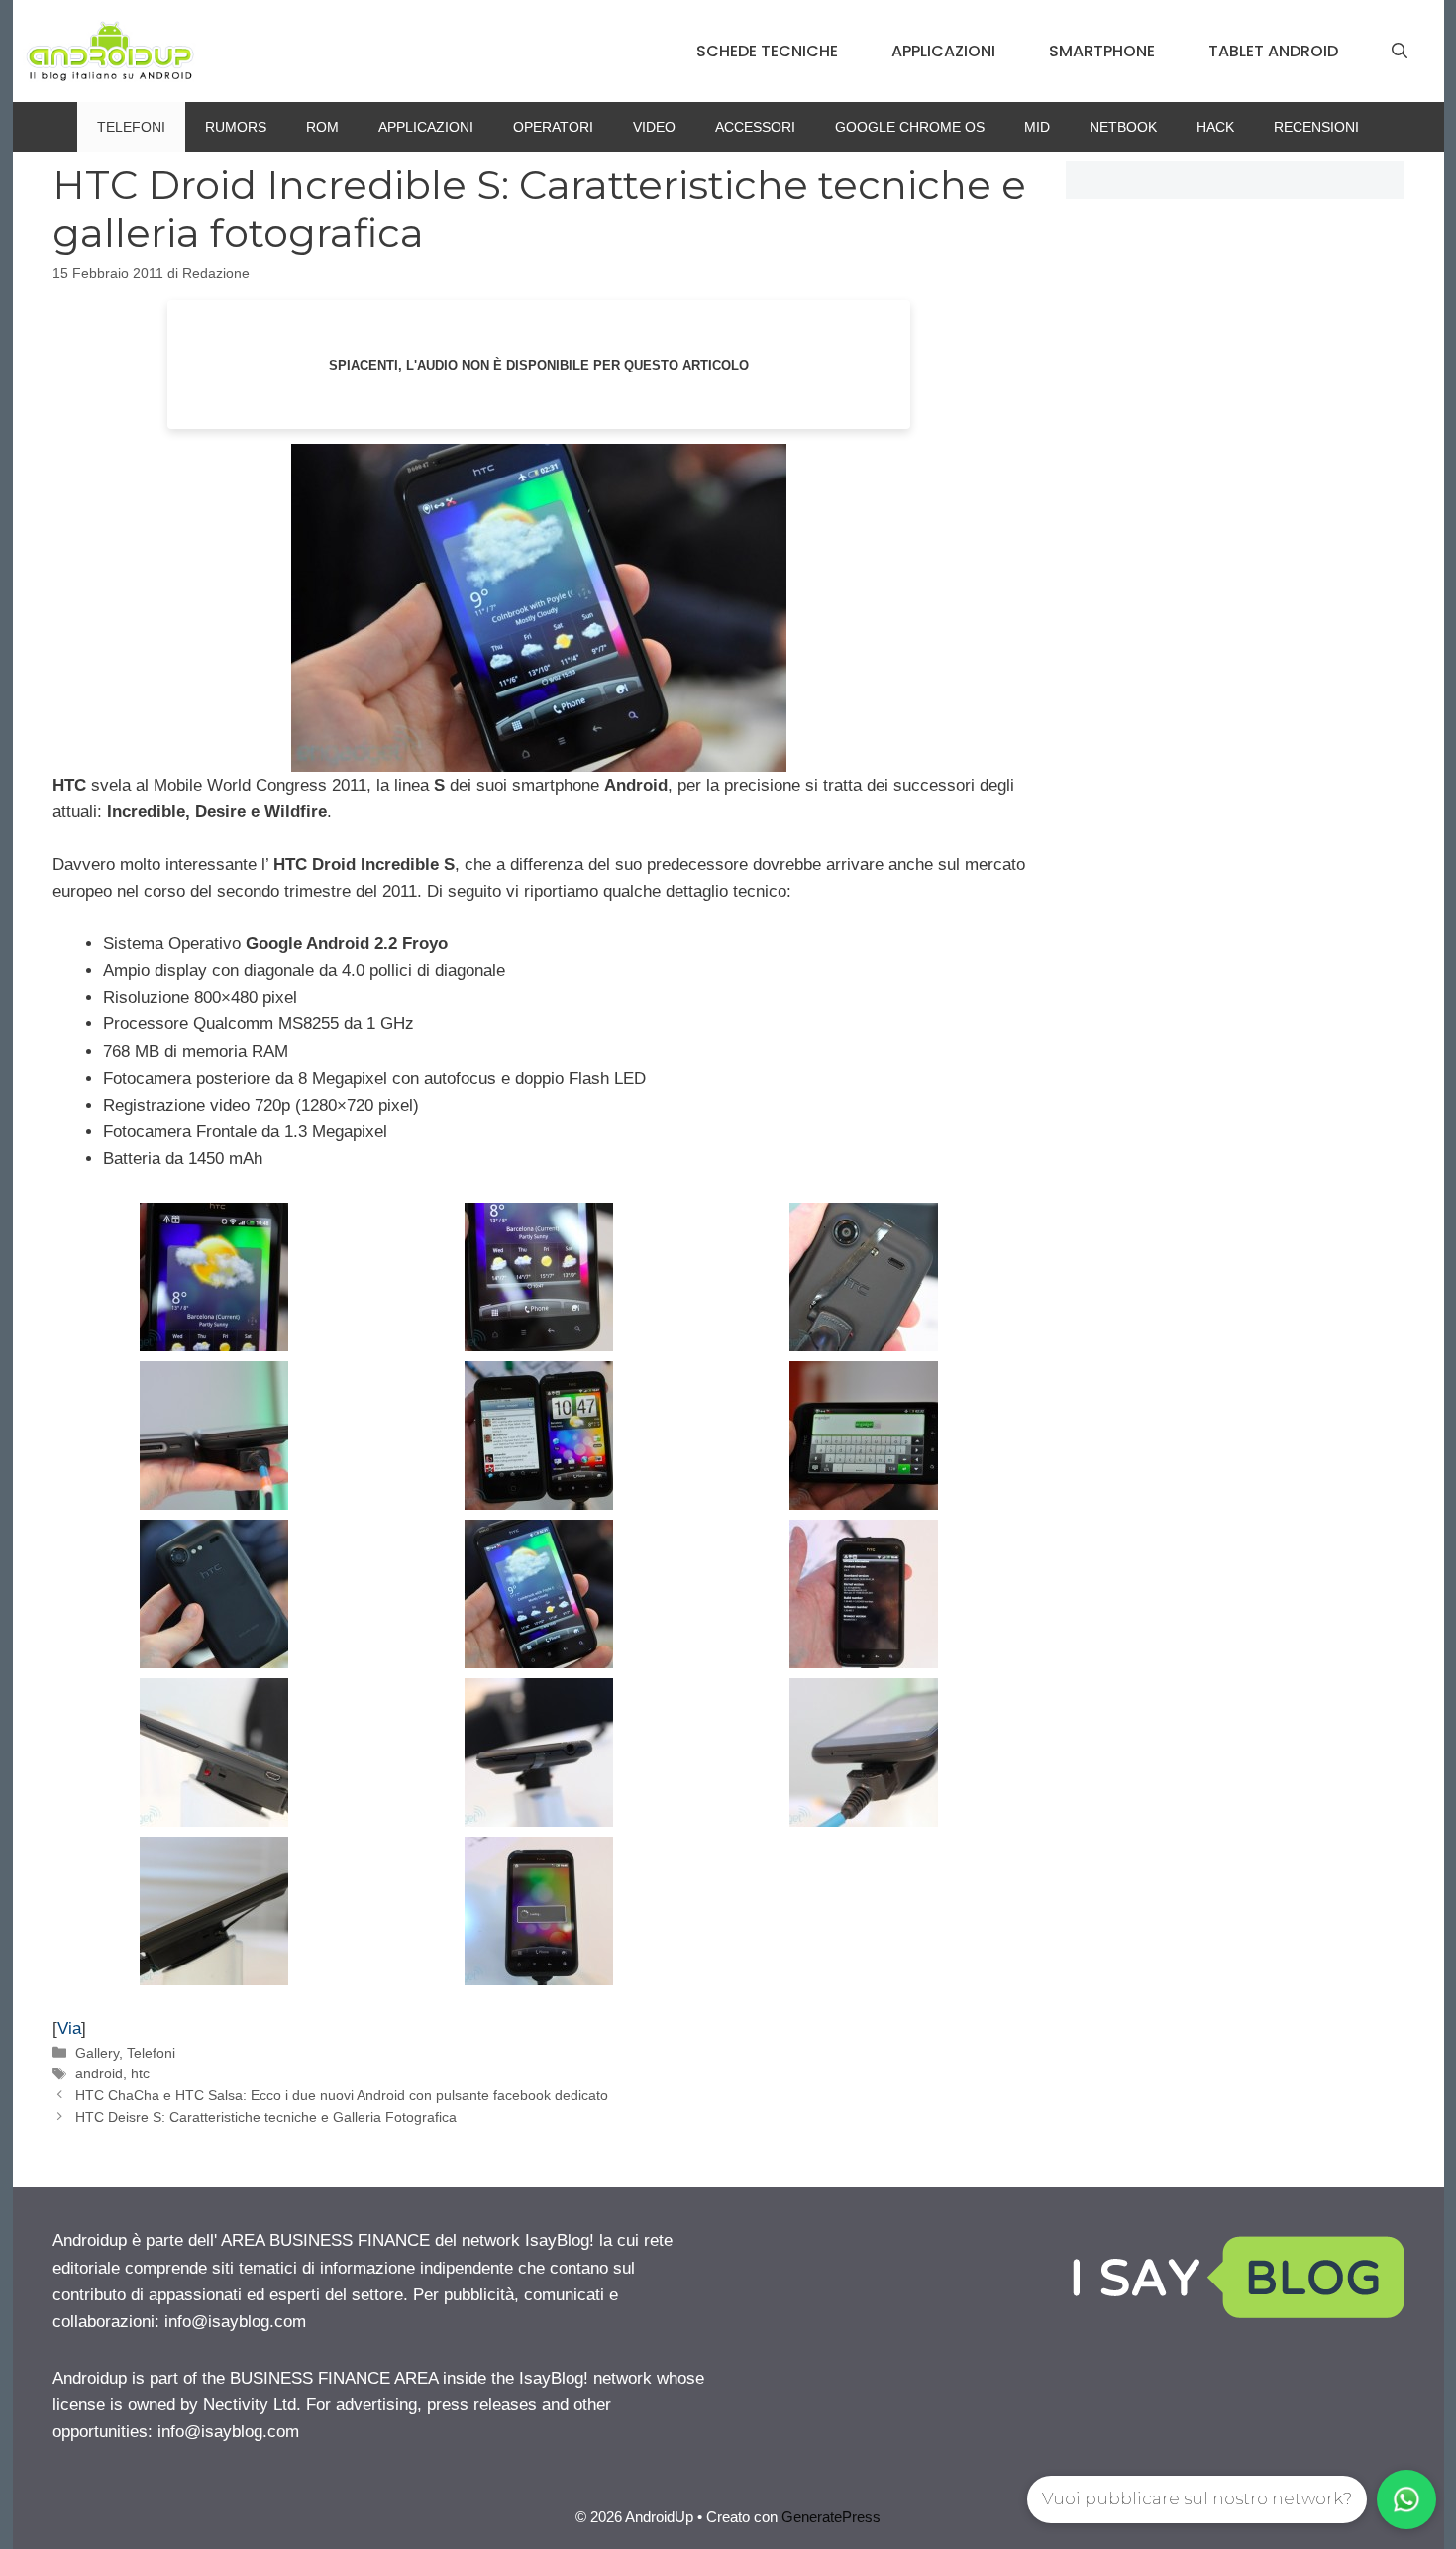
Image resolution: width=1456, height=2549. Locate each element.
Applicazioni (943, 51)
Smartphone (1102, 51)
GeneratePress (831, 2517)
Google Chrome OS (910, 127)
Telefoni (131, 127)
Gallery (97, 2053)
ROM (322, 127)
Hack (1215, 127)
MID (1037, 127)
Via (69, 2028)
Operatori (553, 127)
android (99, 2073)
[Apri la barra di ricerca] (1400, 52)
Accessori (755, 127)
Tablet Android (1273, 51)
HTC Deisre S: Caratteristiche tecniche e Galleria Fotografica (266, 2117)
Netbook (1123, 127)
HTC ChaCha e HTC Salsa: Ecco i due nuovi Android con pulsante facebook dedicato (342, 2095)
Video (654, 127)
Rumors (236, 127)
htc (140, 2073)
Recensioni (1316, 127)
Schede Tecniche (767, 51)
